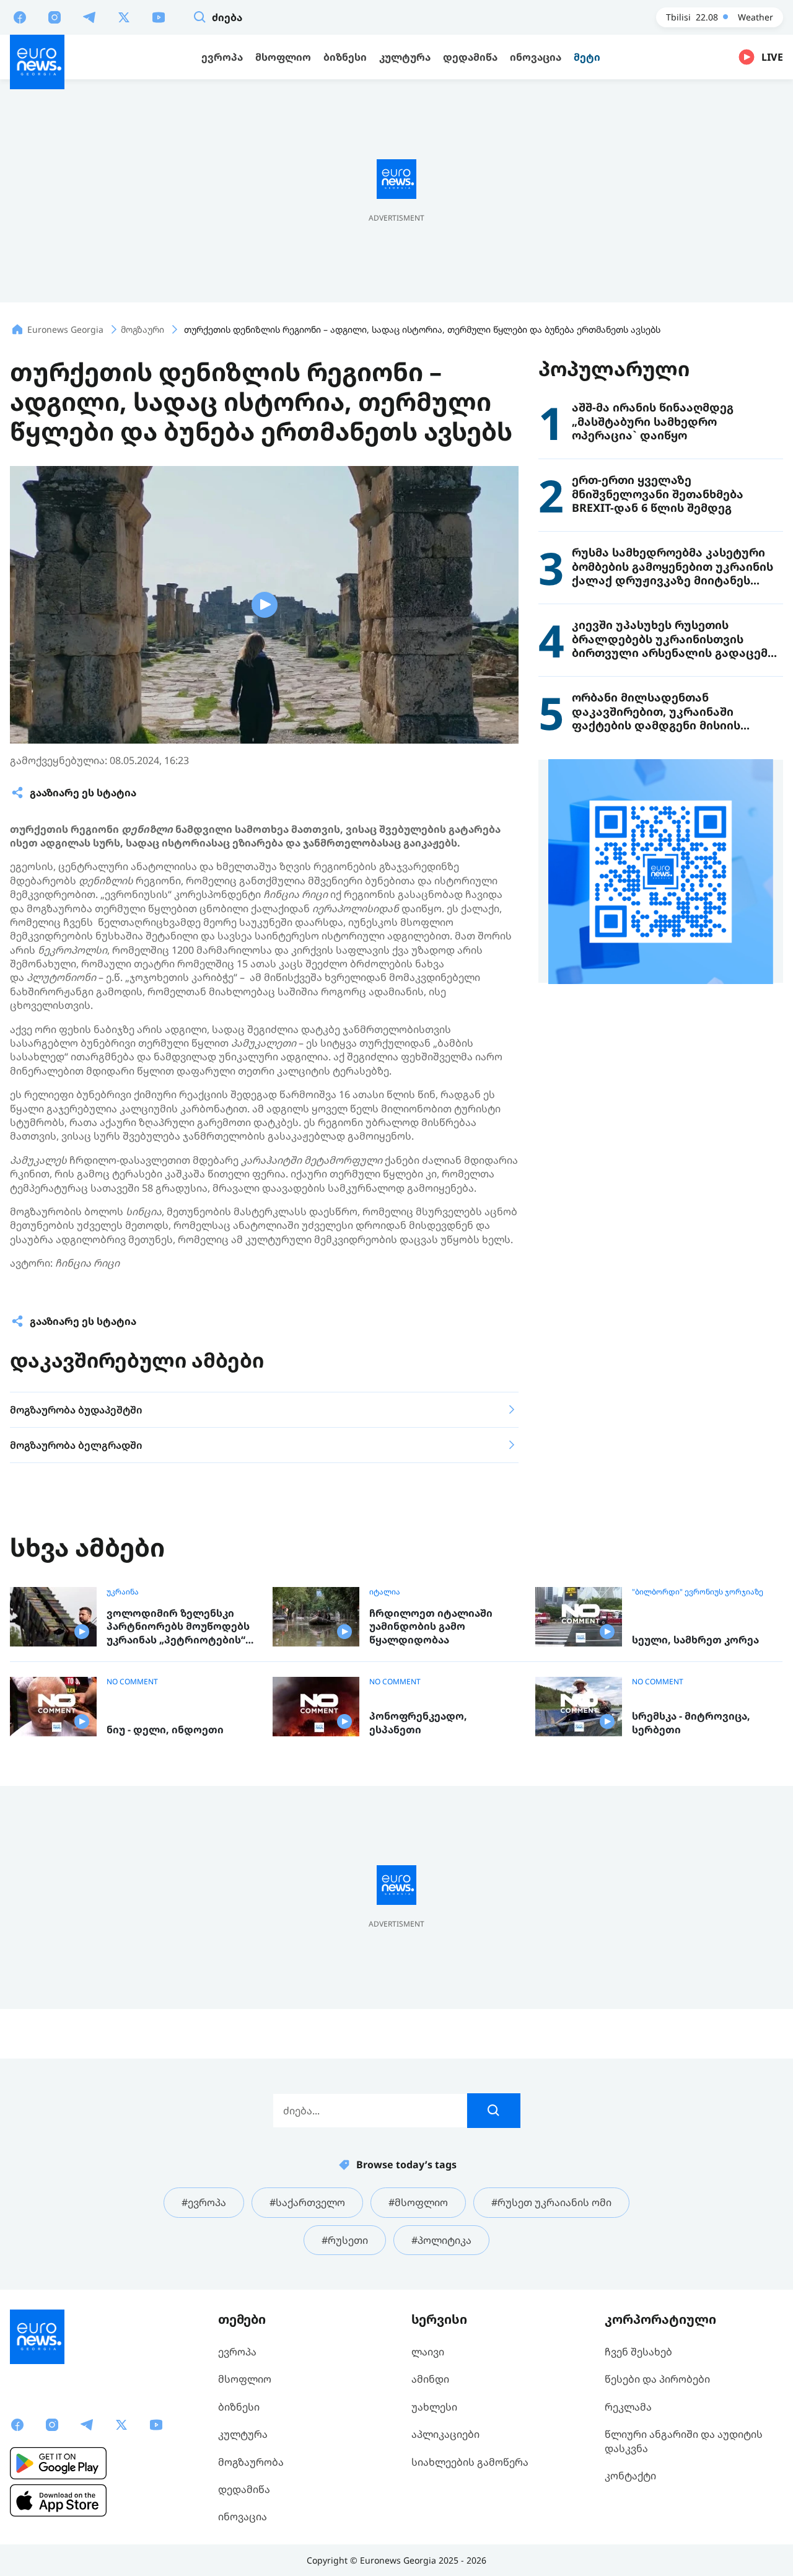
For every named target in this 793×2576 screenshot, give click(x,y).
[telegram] (89, 17)
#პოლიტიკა (441, 2240)
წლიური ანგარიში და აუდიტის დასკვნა (684, 2441)
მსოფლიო (245, 2379)
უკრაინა (123, 1592)
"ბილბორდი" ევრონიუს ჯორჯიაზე (698, 1592)
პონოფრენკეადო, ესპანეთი (418, 1723)
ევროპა (237, 2352)
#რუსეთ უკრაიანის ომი (551, 2202)
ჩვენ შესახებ (638, 2352)
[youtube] (159, 17)
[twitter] (124, 17)
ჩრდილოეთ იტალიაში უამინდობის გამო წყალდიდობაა (431, 1627)
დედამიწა (244, 2489)
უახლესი (434, 2407)
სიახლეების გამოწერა (470, 2462)
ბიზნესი (239, 2407)
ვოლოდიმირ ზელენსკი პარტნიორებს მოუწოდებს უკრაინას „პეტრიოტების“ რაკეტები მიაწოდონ (178, 1627)
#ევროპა (204, 2202)
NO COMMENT (132, 1682)
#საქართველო (307, 2202)
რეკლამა (628, 2407)
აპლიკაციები (445, 2434)
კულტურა (243, 2434)
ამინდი (430, 2379)
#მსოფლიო (418, 2202)
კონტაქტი (630, 2476)
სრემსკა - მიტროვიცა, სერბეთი (691, 1723)
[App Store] (58, 2500)
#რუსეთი (345, 2240)
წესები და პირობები (657, 2379)
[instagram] (55, 17)
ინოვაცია (243, 2517)
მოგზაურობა (251, 2462)
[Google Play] (58, 2463)
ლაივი (428, 2352)
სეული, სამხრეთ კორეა (695, 1640)
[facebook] (20, 17)
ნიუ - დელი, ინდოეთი (165, 1730)
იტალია (385, 1592)
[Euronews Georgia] (37, 62)
